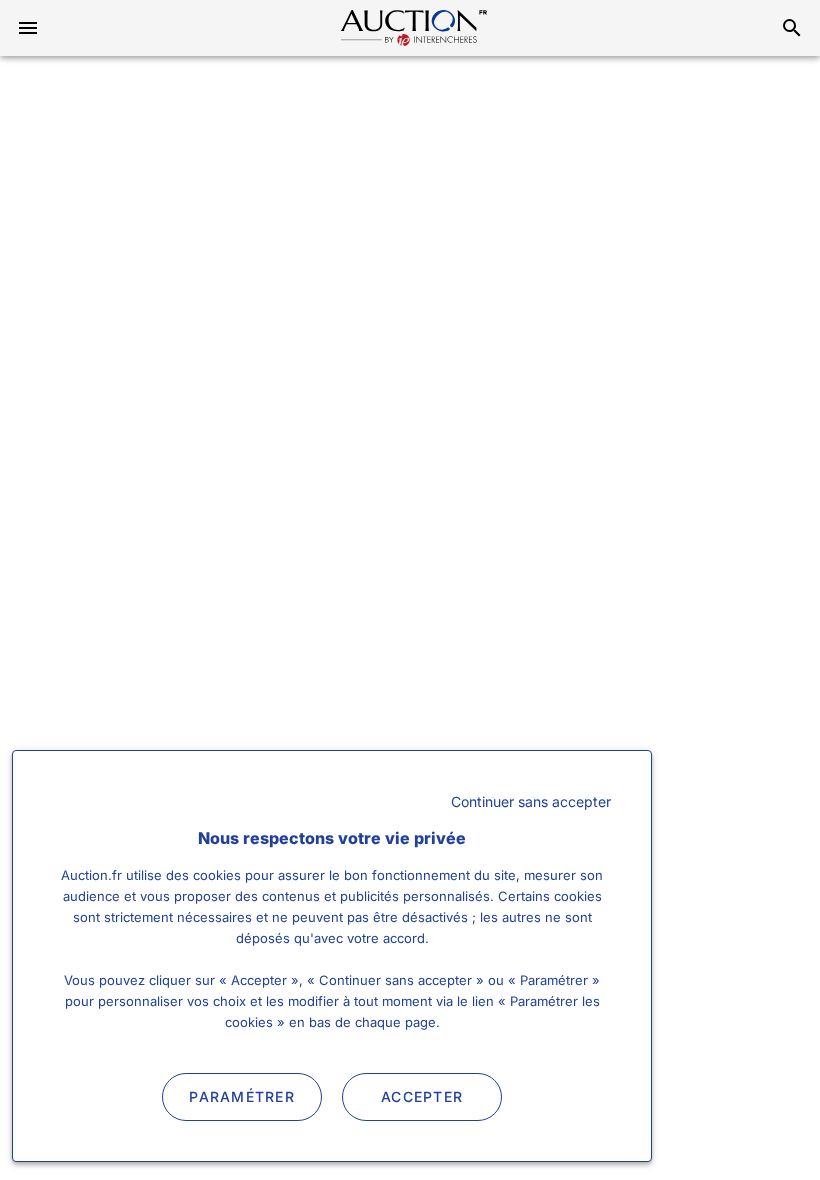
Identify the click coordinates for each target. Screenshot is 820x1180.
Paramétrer (242, 1096)
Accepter (422, 1096)
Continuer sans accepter (531, 801)
